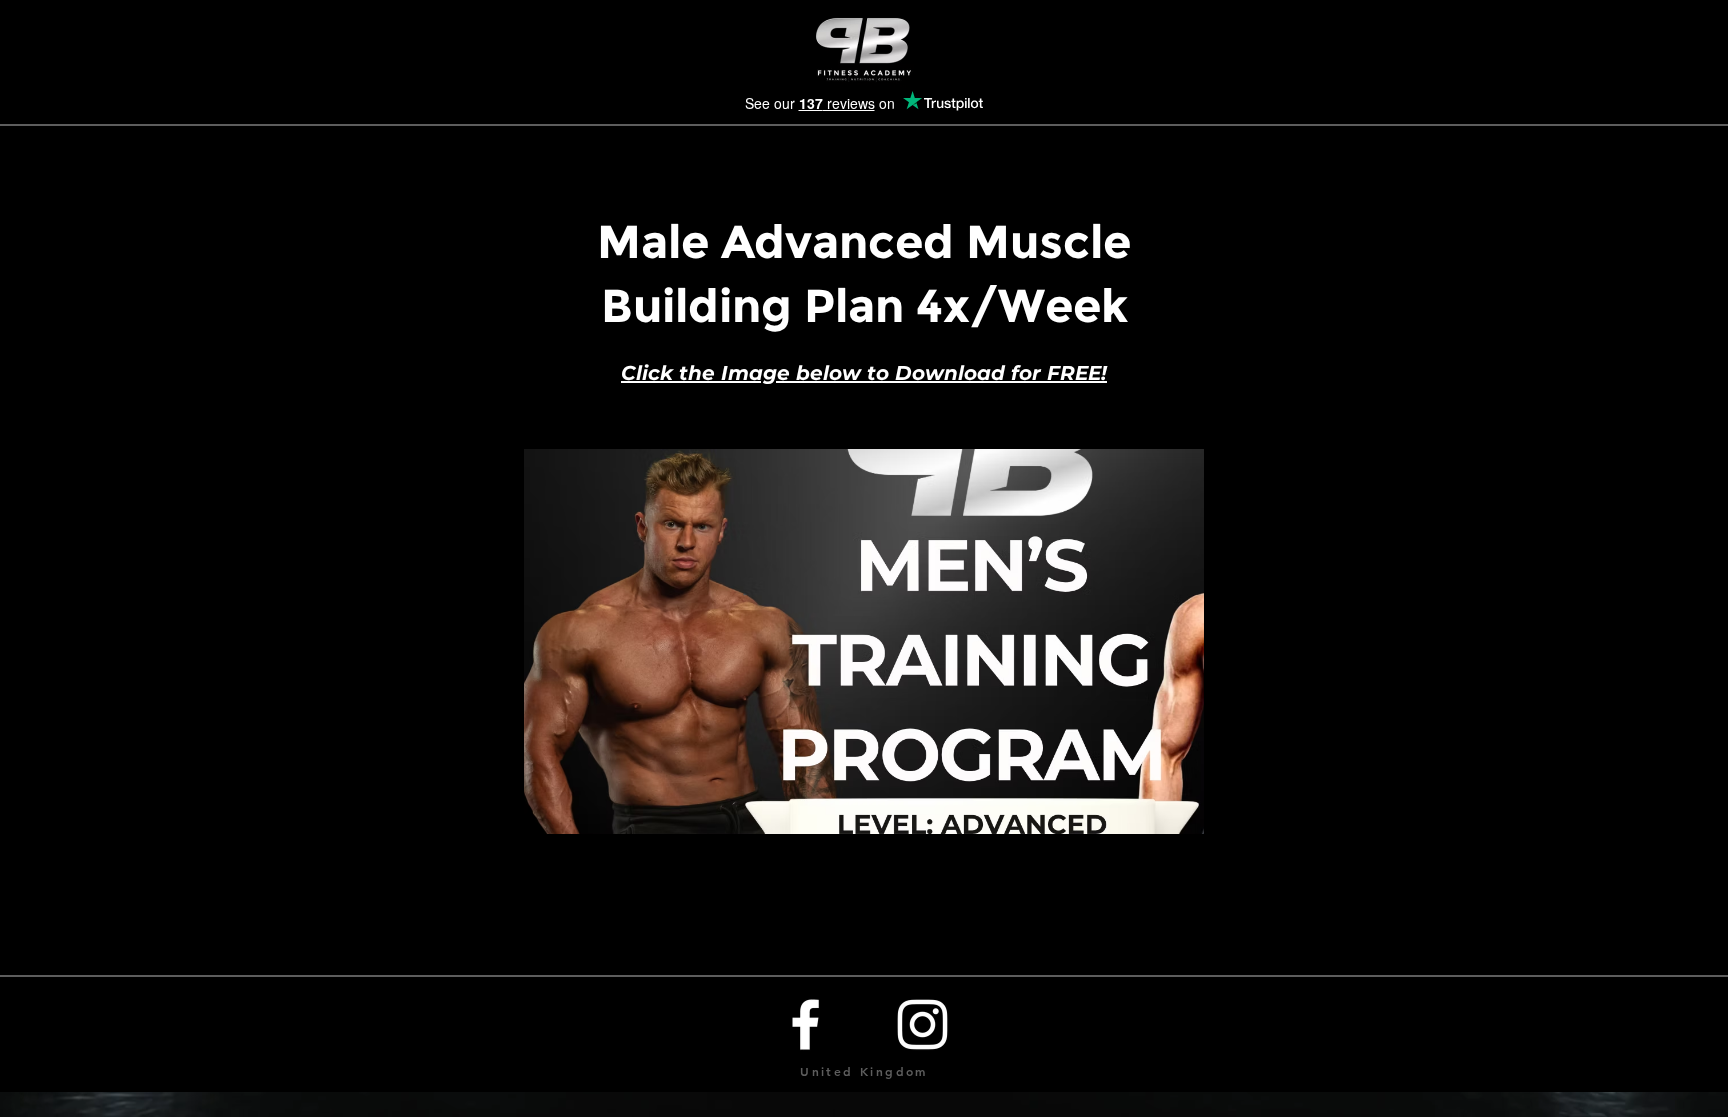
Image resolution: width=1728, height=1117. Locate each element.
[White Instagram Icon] (922, 1024)
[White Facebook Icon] (805, 1024)
